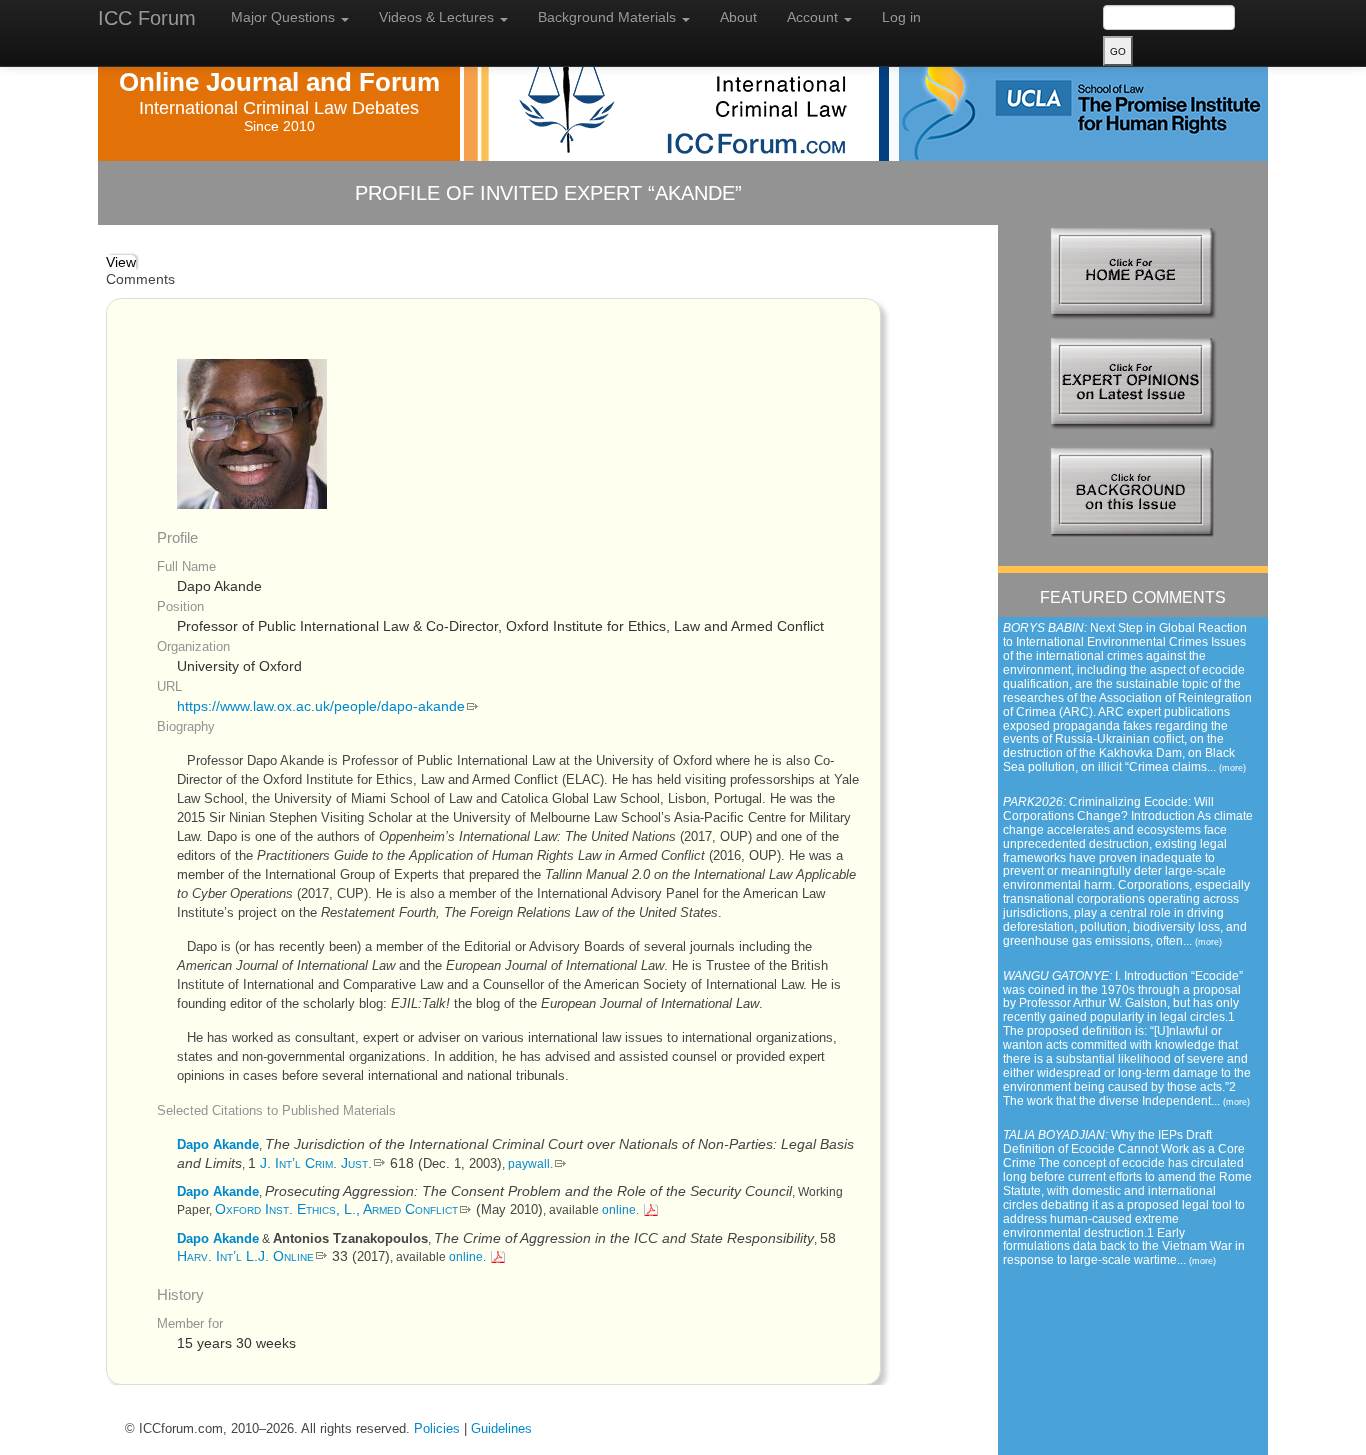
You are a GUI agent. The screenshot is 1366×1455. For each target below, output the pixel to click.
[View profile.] (252, 433)
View (121, 262)
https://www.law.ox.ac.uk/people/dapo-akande (321, 706)
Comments (140, 279)
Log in (901, 17)
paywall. (530, 1164)
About (738, 17)
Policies (437, 1429)
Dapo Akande (218, 1144)
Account (814, 17)
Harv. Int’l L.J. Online (245, 1256)
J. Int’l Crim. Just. (316, 1163)
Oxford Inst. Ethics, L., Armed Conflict (336, 1209)
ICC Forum (147, 18)
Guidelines (501, 1429)
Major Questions (285, 17)
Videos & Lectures (438, 17)
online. (620, 1210)
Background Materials (609, 17)
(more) (1232, 768)
